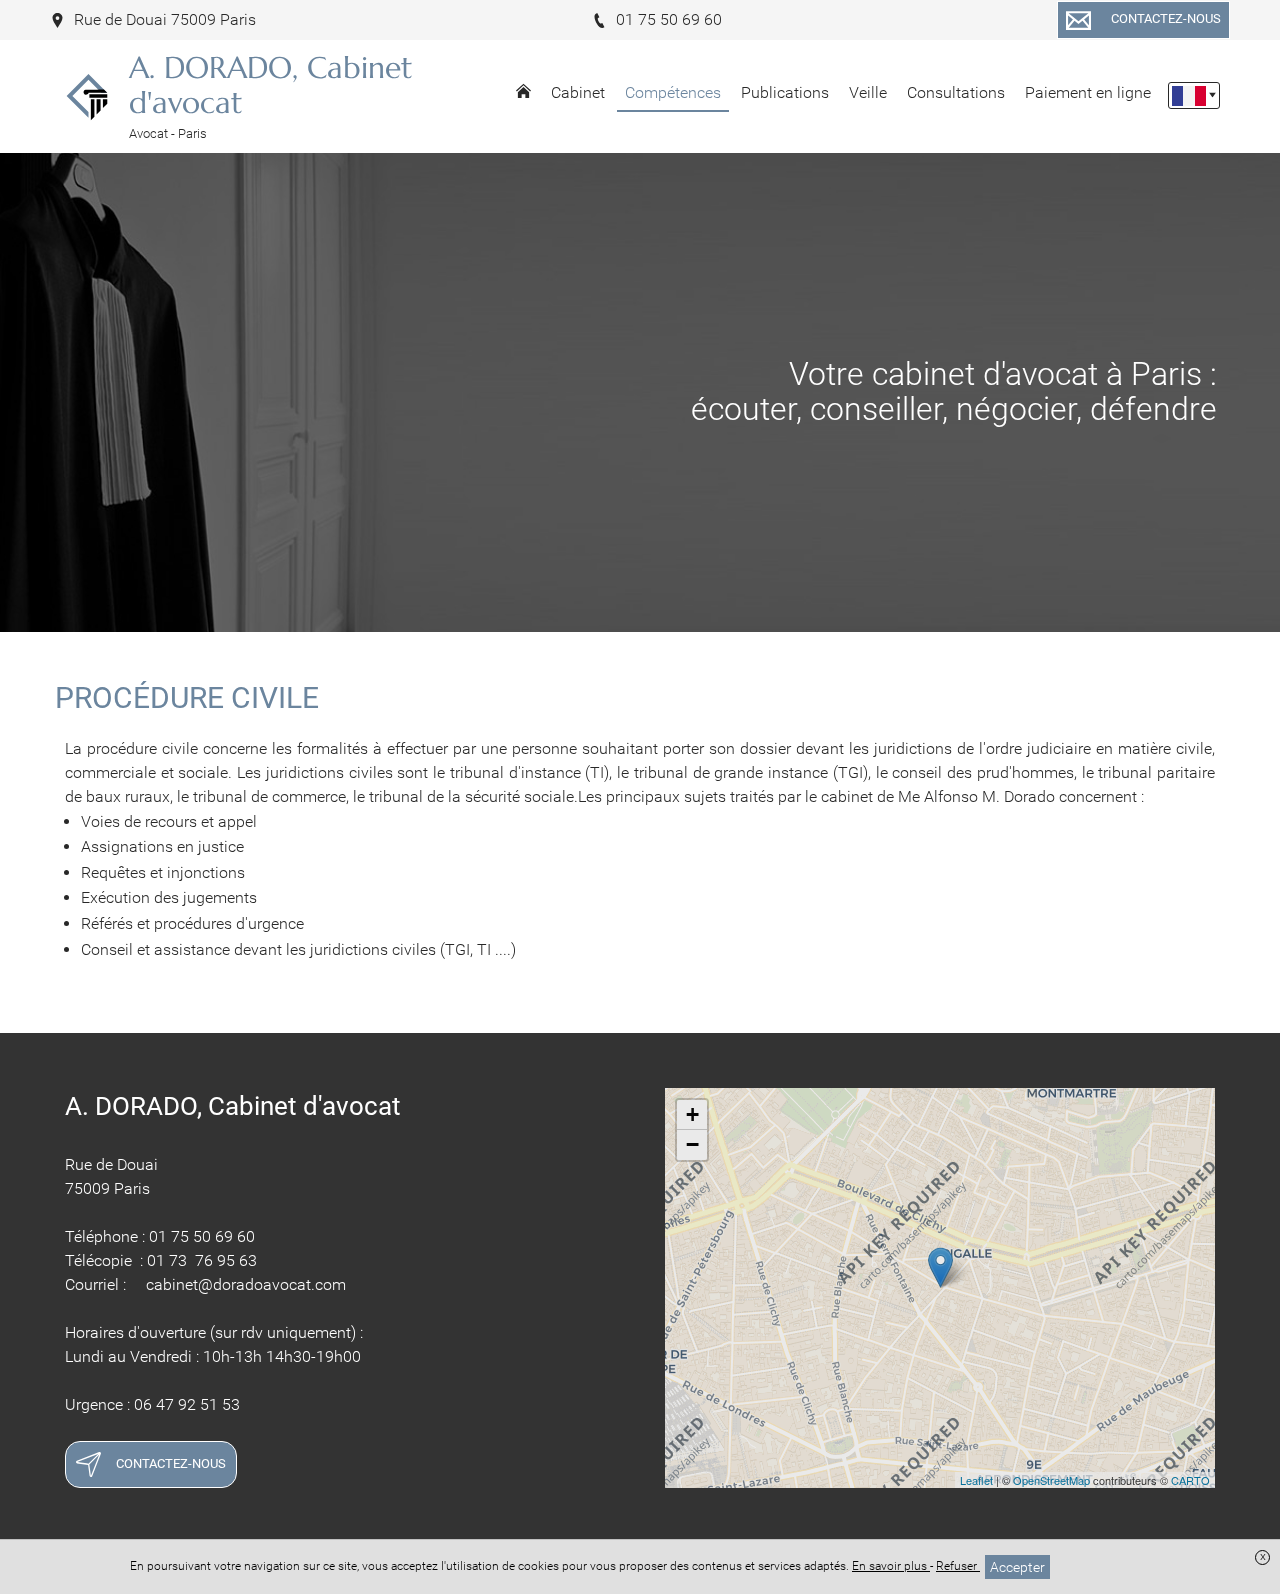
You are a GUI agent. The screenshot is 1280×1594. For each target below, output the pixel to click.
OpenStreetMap (1051, 1480)
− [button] (692, 1144)
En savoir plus (891, 1566)
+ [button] (692, 1114)
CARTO (1190, 1480)
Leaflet (976, 1480)
